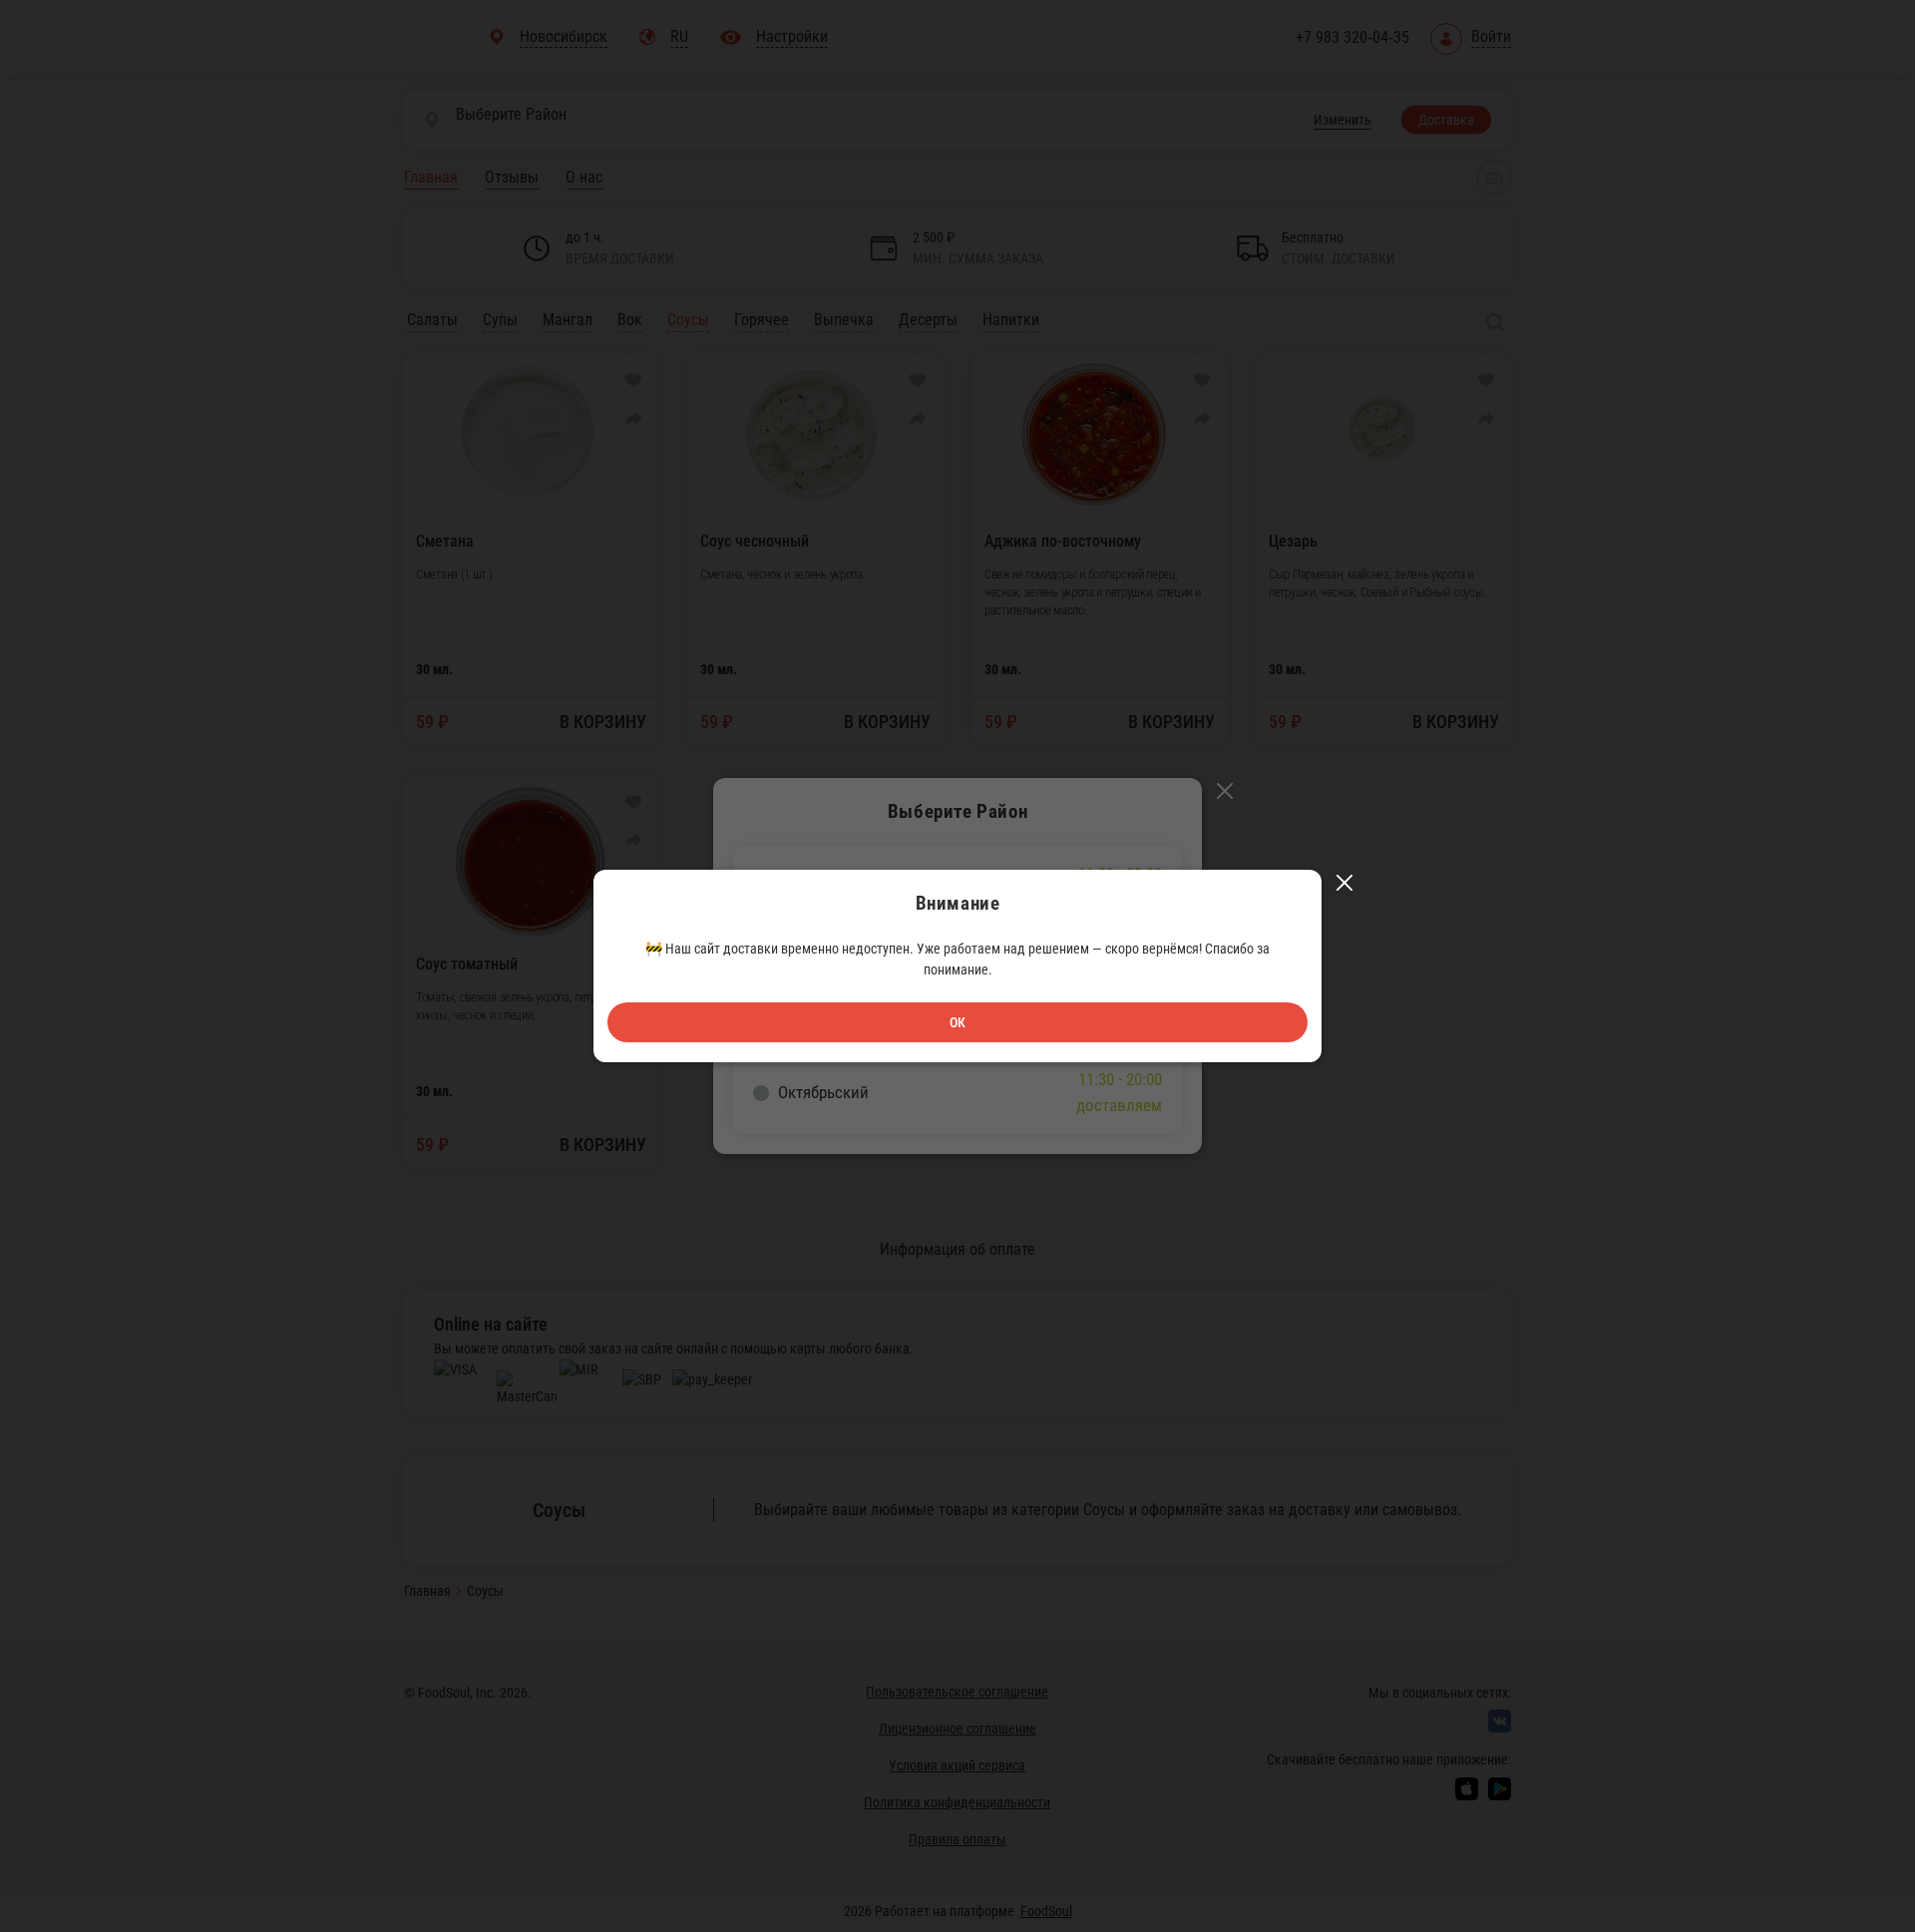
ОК (957, 1022)
